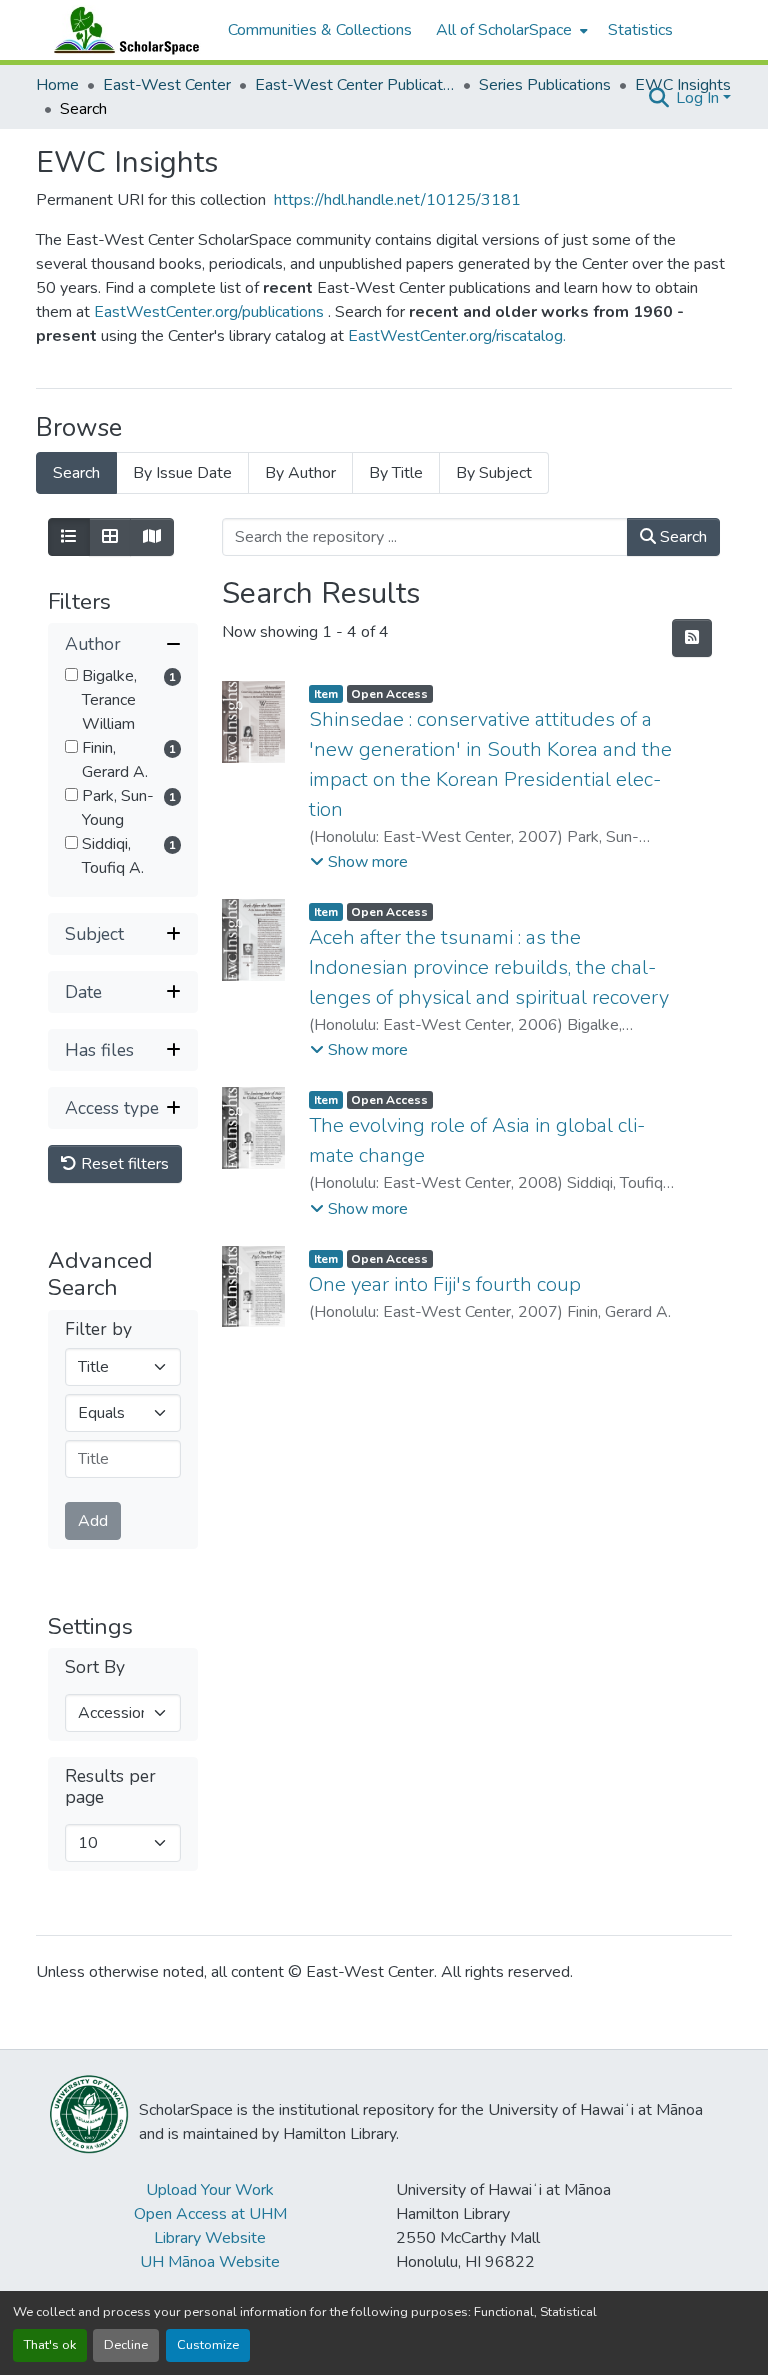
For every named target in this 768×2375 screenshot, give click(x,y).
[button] (122, 30)
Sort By (95, 1667)
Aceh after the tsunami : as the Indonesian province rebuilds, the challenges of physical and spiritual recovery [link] (489, 967)
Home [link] (57, 85)
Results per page (110, 1787)
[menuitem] (510, 30)
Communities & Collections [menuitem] (320, 30)
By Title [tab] (396, 473)
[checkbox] (71, 674)
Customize (208, 2345)
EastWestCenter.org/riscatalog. (457, 336)
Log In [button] (699, 98)
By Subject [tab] (494, 473)
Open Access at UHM (210, 2214)
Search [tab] (76, 473)
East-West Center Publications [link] (355, 85)
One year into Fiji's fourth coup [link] (445, 1284)
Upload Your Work (210, 2190)
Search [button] (681, 537)
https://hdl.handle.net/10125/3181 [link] (397, 200)
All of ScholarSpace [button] (504, 30)
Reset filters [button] (123, 1164)
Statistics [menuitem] (640, 30)
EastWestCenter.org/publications (211, 312)
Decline (126, 2345)
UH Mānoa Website (210, 2262)
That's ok (50, 2345)
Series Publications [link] (545, 85)
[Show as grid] (110, 537)
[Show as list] (69, 537)
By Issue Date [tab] (182, 473)
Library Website (210, 2238)
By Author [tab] (300, 473)
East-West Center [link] (167, 85)
